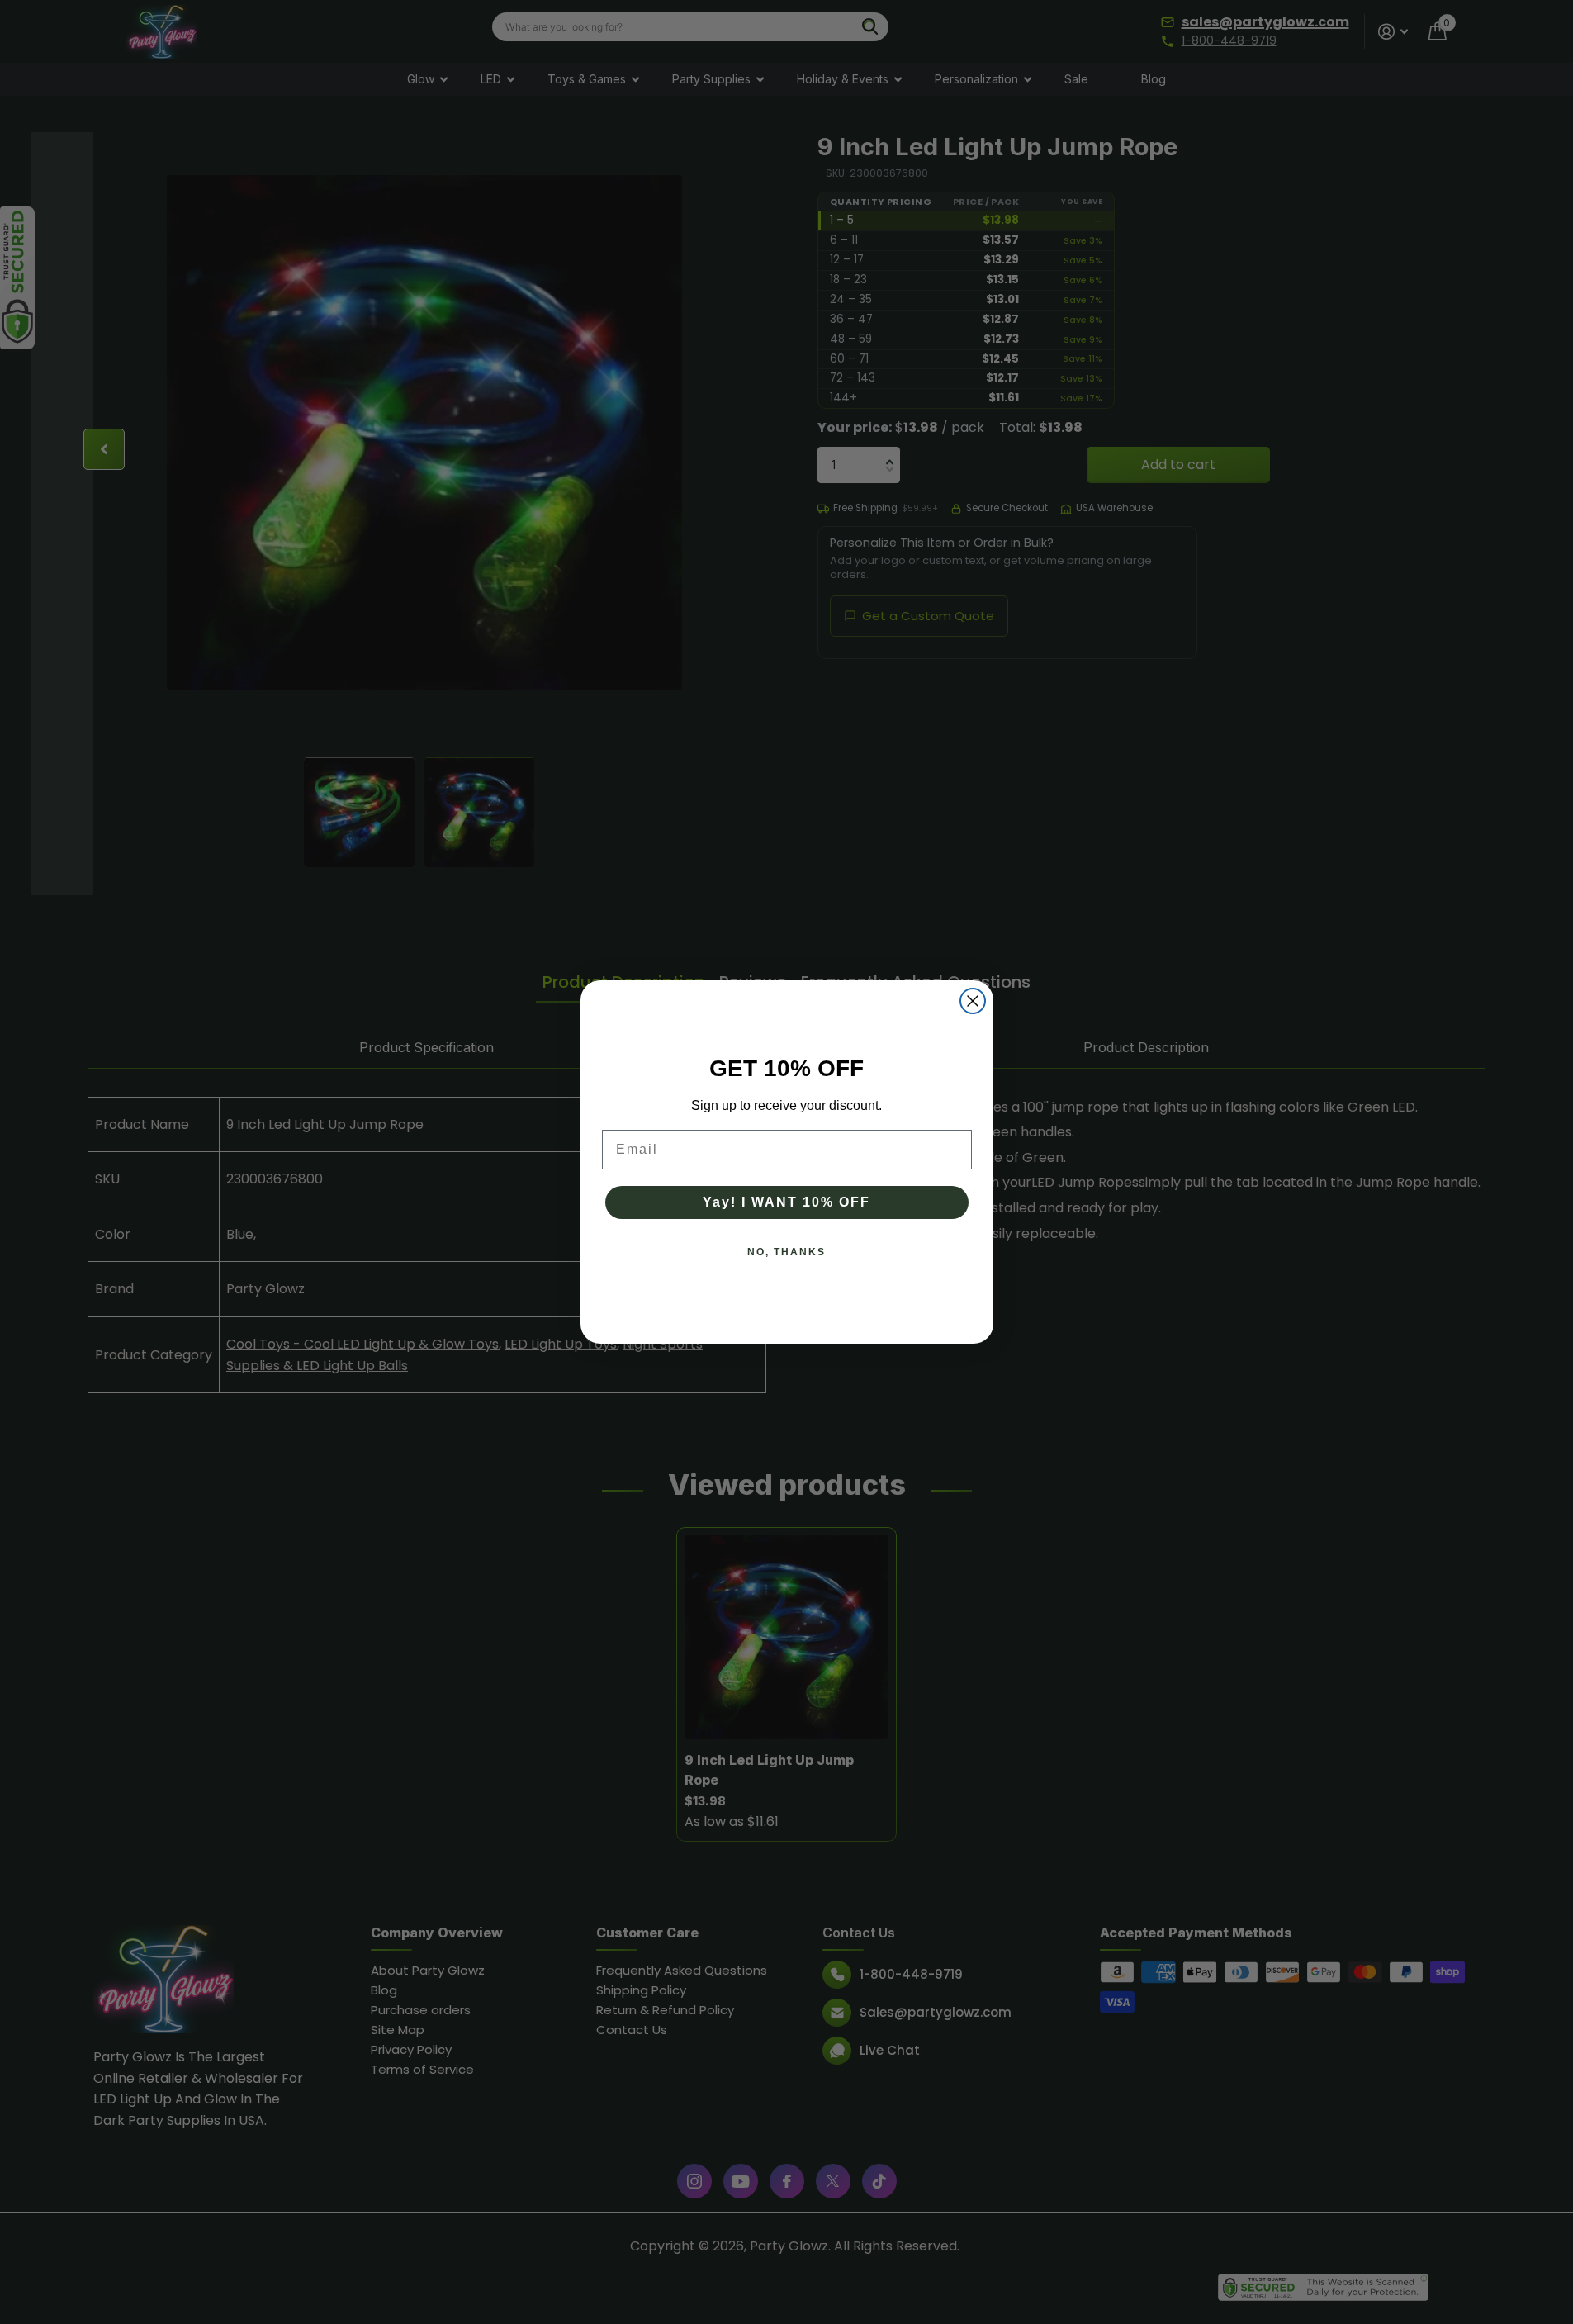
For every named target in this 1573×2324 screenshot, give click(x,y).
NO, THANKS (786, 1252)
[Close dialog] (973, 1001)
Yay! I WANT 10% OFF (786, 1202)
